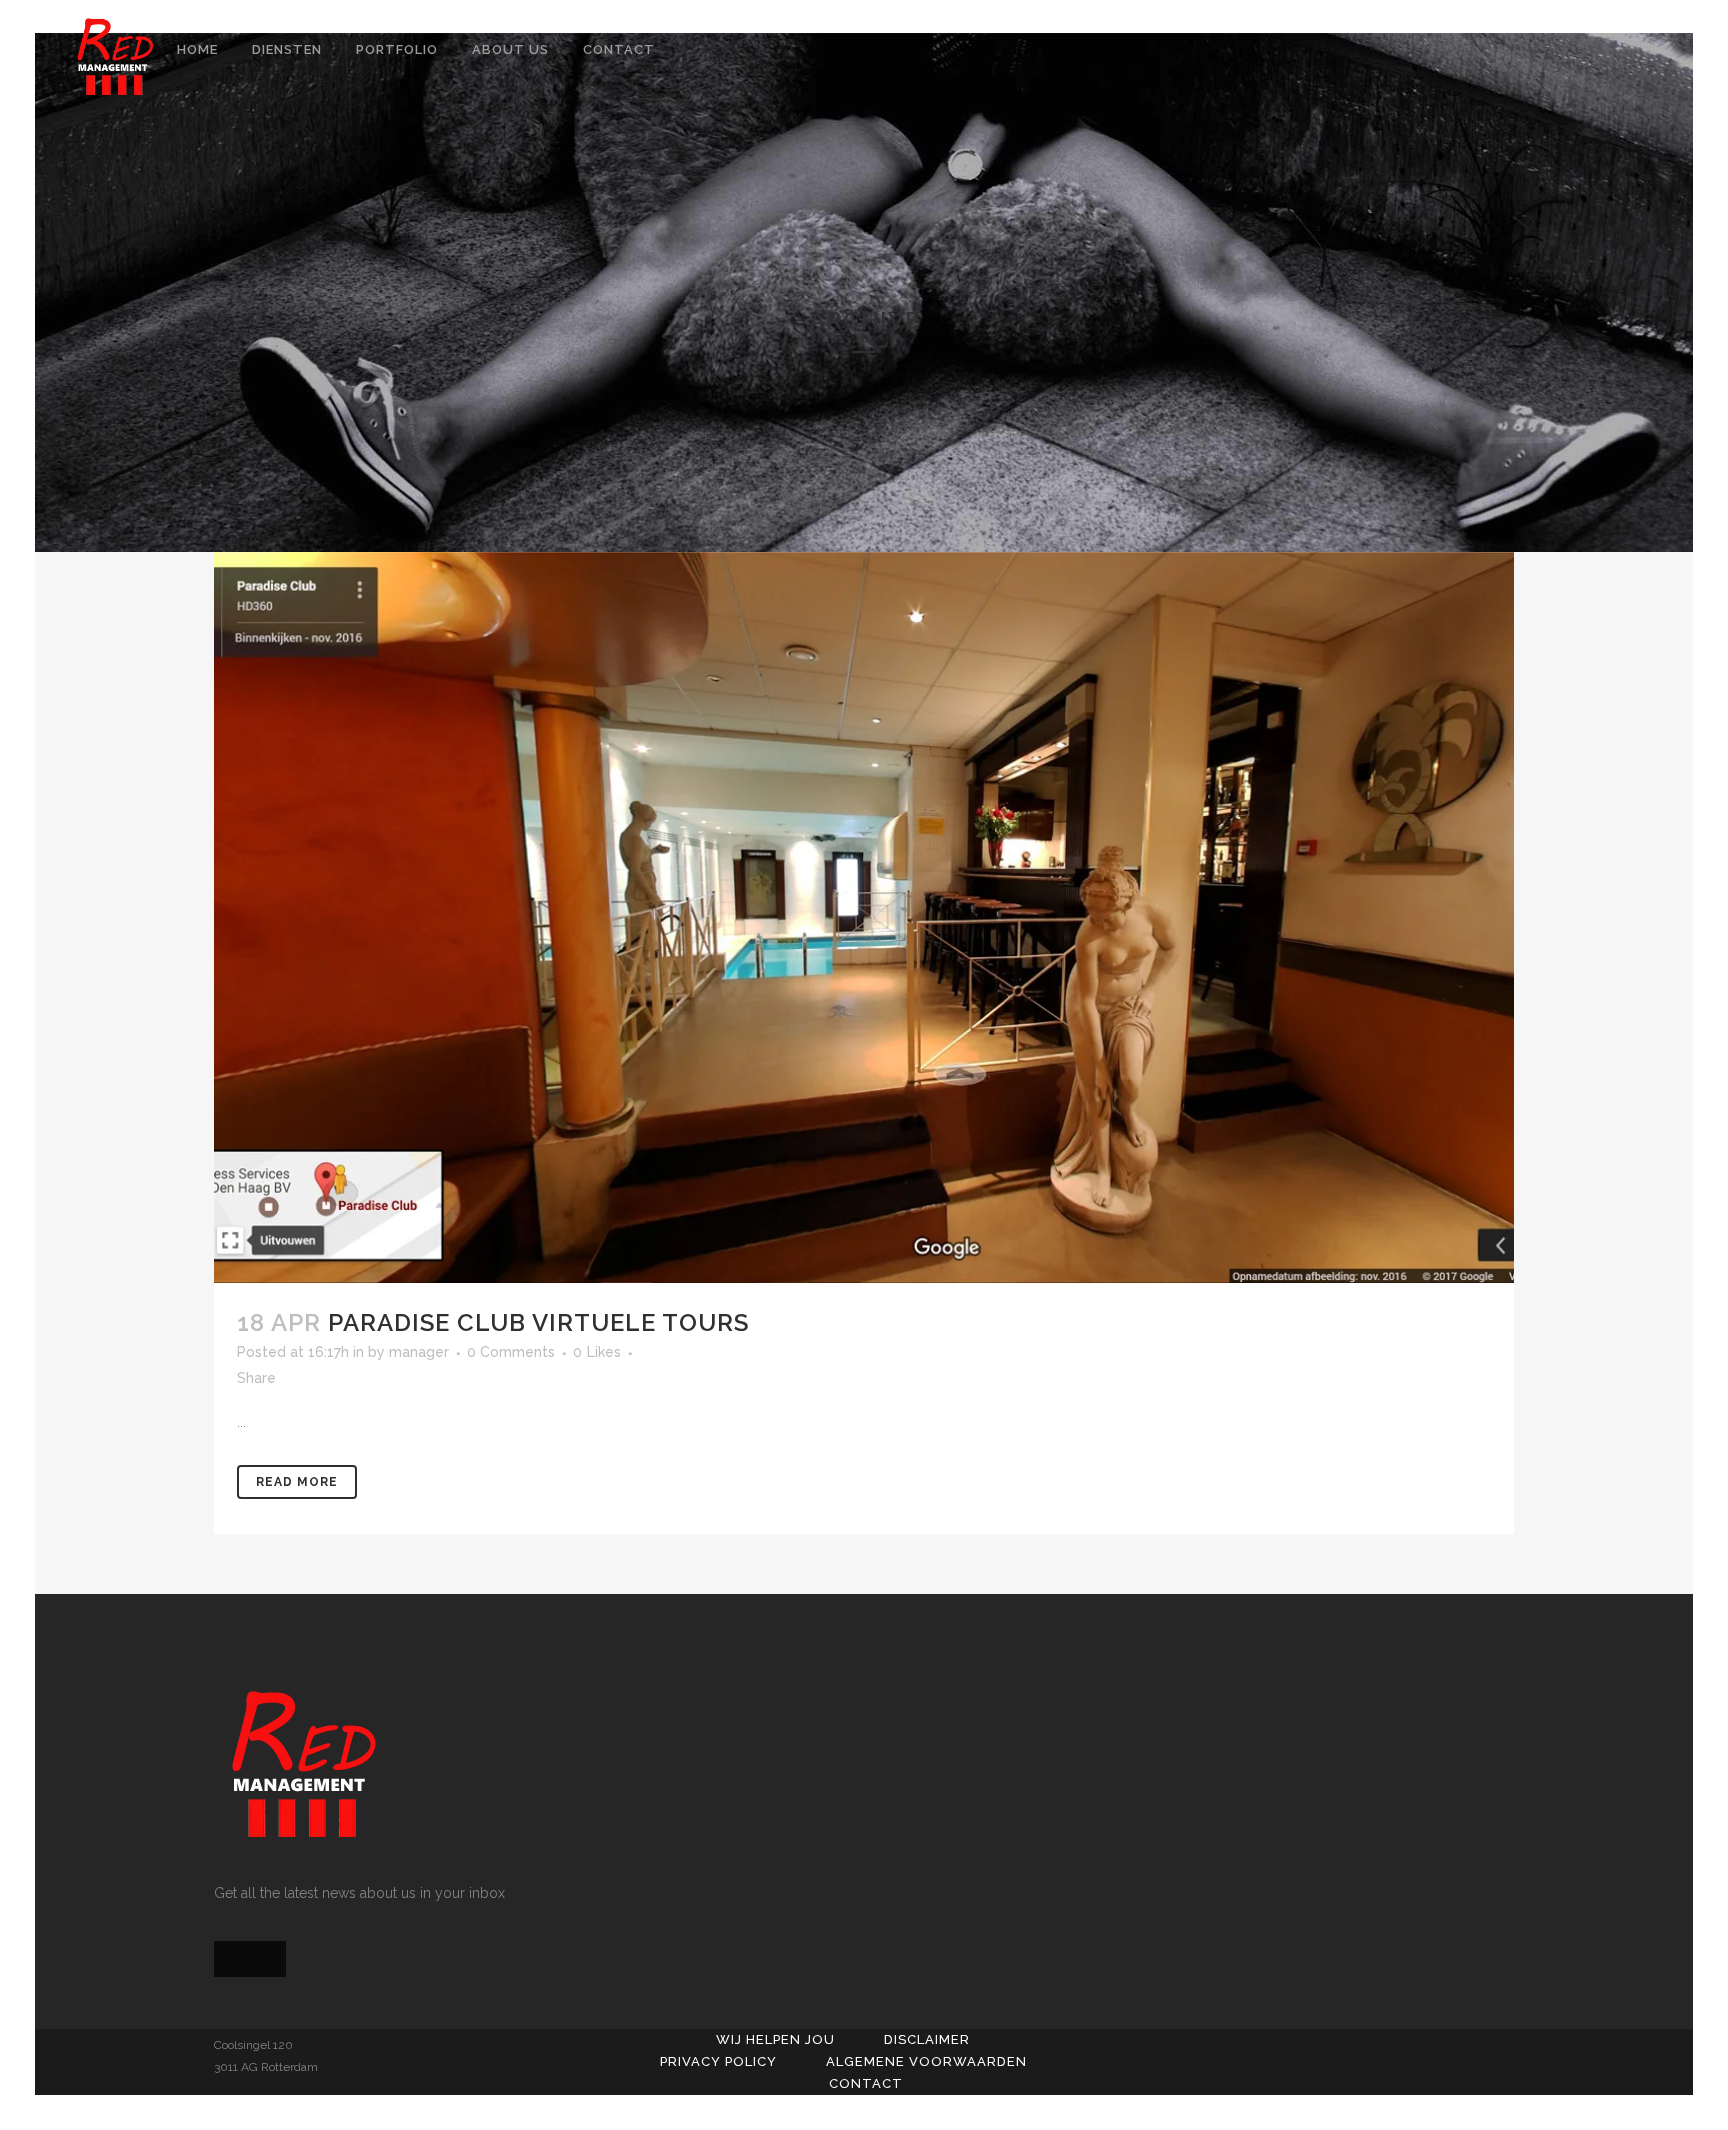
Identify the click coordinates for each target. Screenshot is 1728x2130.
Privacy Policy (718, 2061)
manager (419, 1352)
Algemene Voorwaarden (926, 2061)
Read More (297, 1482)
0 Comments (511, 1352)
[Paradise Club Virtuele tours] (864, 917)
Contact (866, 2083)
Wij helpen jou (775, 2039)
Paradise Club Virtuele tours (538, 1322)
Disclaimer (927, 2039)
